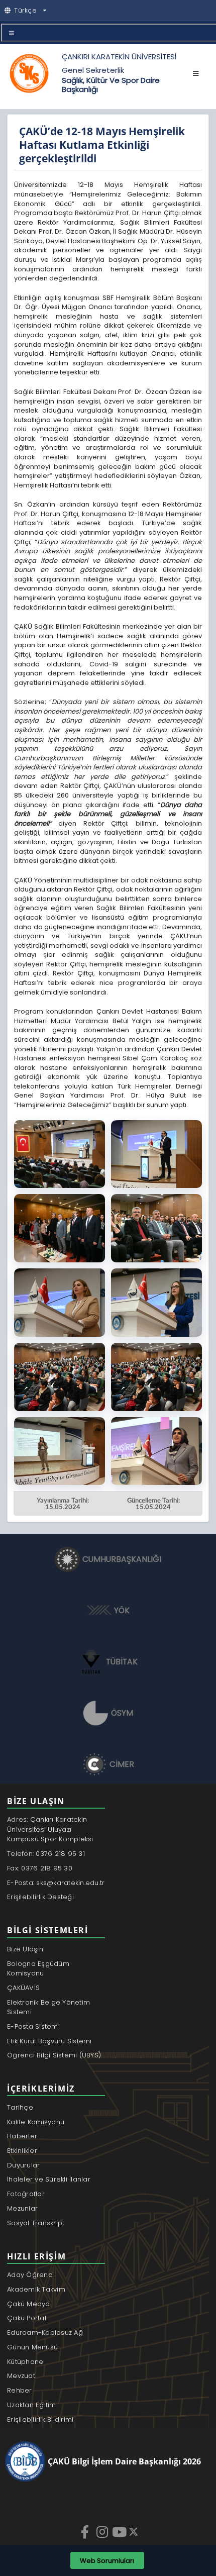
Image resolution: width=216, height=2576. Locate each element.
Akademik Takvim (36, 2289)
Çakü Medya (29, 2304)
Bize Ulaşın (25, 1949)
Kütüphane (25, 2362)
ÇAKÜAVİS (23, 1988)
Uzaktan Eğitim (32, 2405)
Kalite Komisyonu (36, 2122)
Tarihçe (20, 2107)
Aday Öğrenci (30, 2275)
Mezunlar (22, 2208)
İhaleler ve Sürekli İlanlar (49, 2179)
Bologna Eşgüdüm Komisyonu (38, 1969)
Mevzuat (21, 2376)
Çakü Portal (27, 2318)
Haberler (22, 2136)
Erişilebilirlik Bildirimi (40, 2419)
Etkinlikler (22, 2151)
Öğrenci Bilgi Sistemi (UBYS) (54, 2055)
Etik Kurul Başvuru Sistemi (49, 2041)
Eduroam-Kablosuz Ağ (45, 2333)
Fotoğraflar (26, 2194)
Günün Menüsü (32, 2347)
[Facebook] (86, 2532)
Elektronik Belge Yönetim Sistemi (48, 2007)
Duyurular (23, 2165)
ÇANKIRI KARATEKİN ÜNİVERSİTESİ (119, 57)
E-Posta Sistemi (33, 2026)
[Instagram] (103, 2532)
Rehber (20, 2390)
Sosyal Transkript (36, 2223)
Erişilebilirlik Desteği (40, 1897)
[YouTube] (120, 2532)
